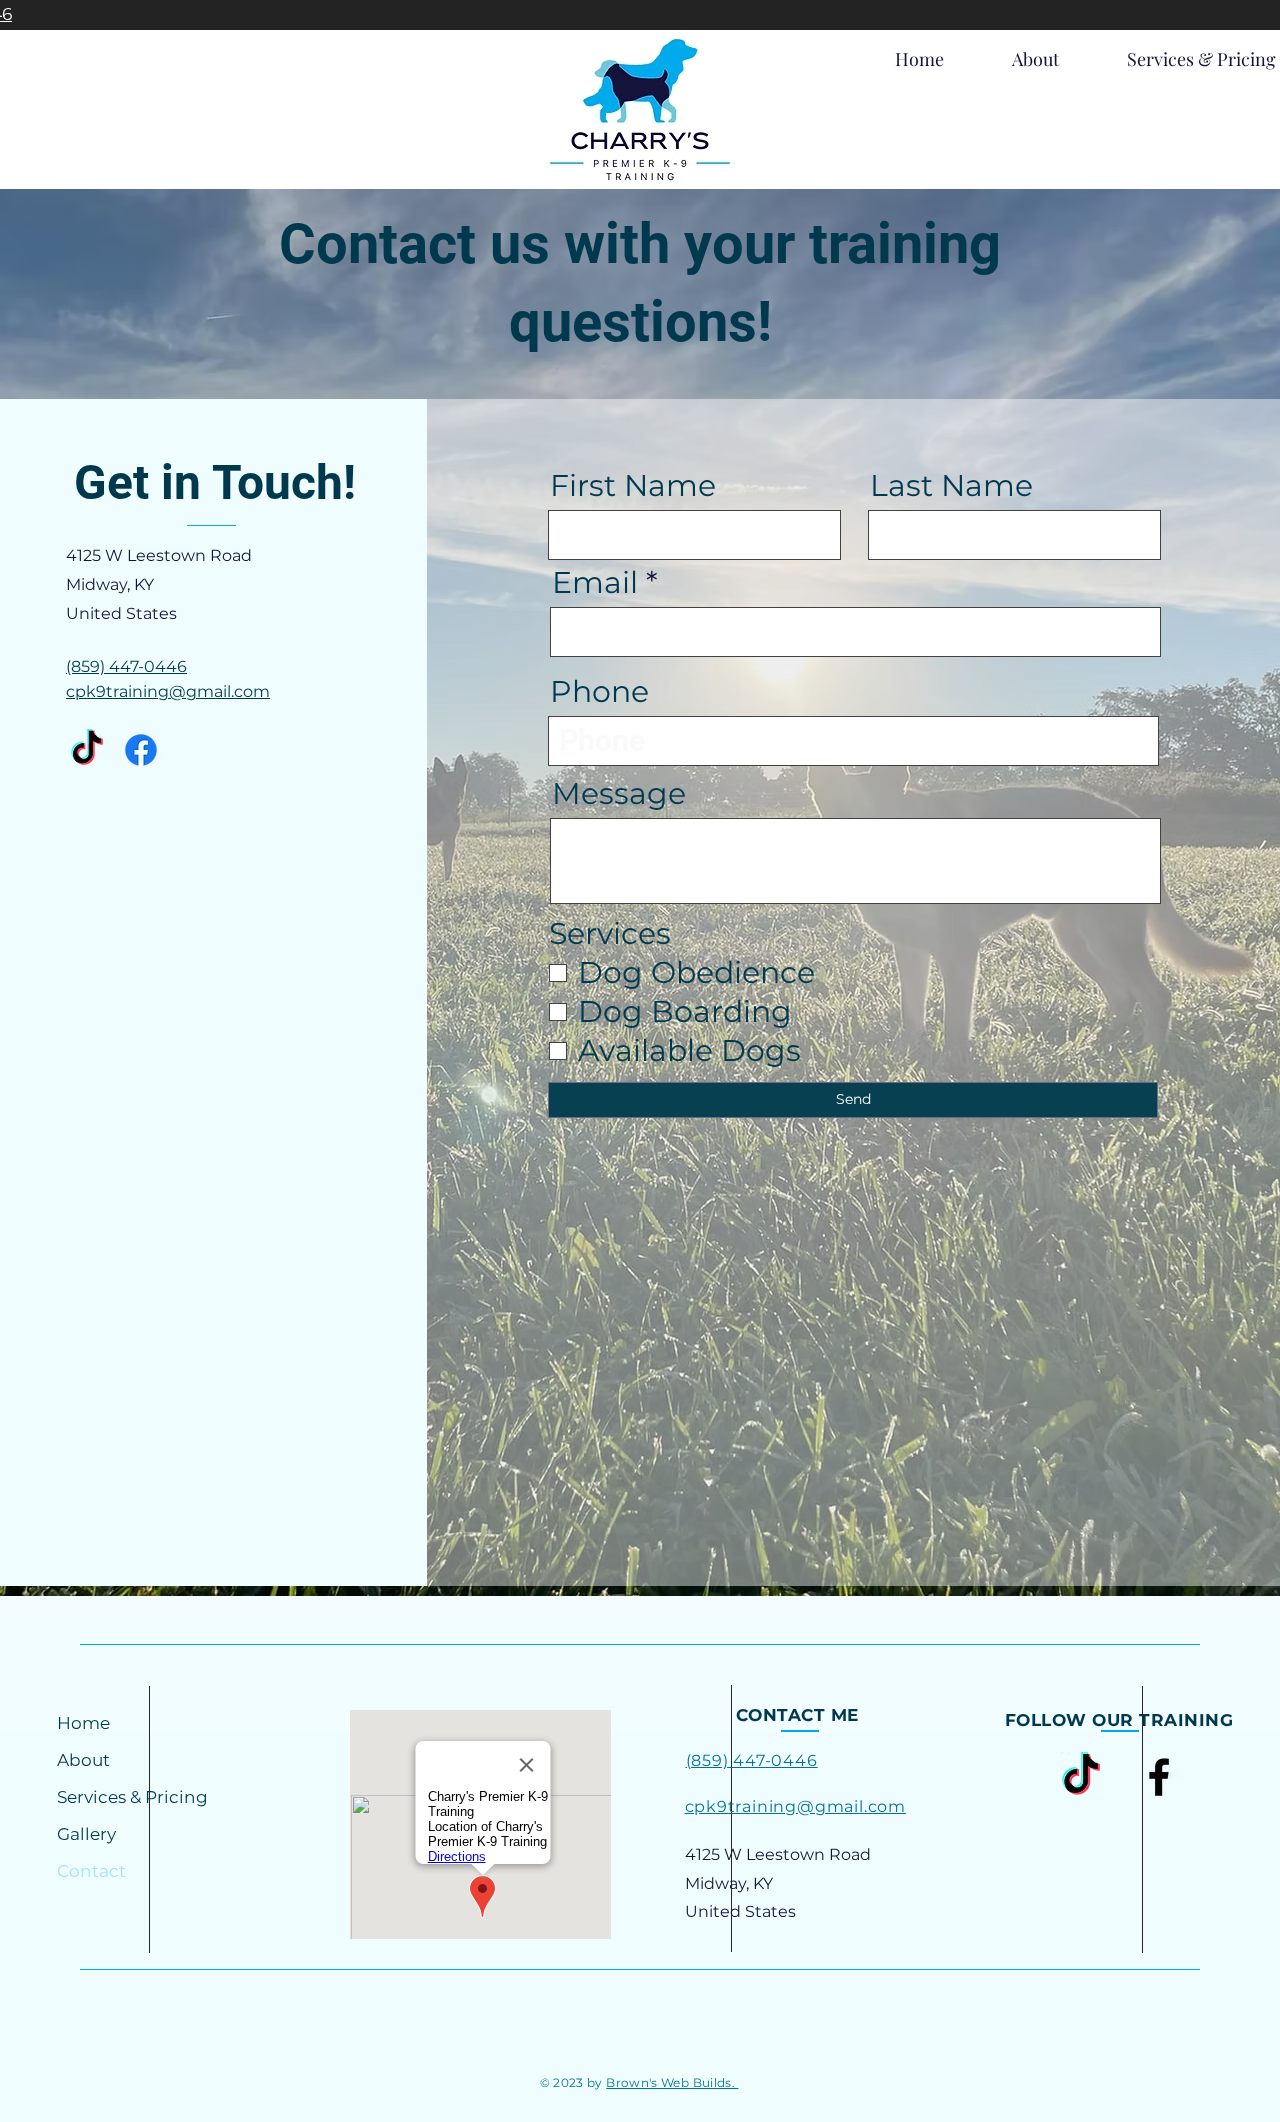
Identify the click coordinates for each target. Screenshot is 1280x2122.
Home (83, 1723)
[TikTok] (87, 750)
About (83, 1760)
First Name (633, 486)
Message (619, 794)
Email (595, 583)
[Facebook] (141, 750)
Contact (91, 1871)
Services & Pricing (132, 1797)
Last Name (951, 486)
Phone (599, 692)
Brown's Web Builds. (672, 2082)
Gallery (86, 1834)
